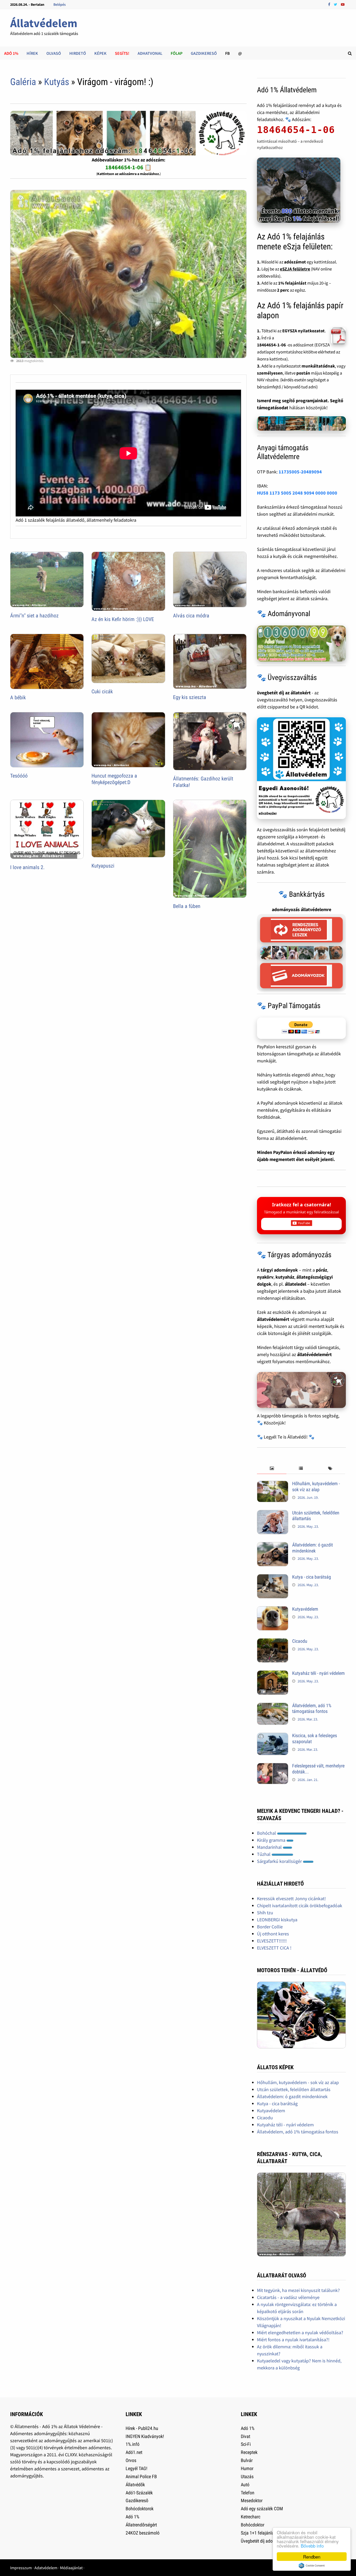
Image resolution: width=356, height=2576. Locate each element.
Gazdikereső (204, 53)
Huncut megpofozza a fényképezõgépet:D (114, 779)
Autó (245, 2485)
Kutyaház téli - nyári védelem (318, 1673)
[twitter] (336, 4)
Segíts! (122, 53)
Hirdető (78, 53)
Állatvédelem (44, 23)
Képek (100, 53)
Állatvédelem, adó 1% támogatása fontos (312, 1708)
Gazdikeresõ (137, 2500)
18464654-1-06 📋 (128, 167)
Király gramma (272, 1840)
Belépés (60, 4)
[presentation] (272, 1469)
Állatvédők (135, 2485)
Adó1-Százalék (139, 2493)
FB (228, 53)
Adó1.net (134, 2452)
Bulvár (247, 2460)
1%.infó (133, 2444)
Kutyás (57, 82)
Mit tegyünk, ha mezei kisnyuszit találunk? (298, 2290)
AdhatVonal (150, 53)
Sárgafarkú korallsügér (280, 1861)
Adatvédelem (46, 2568)
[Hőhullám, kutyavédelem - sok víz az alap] (273, 1484)
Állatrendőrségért (141, 2525)
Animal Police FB (141, 2476)
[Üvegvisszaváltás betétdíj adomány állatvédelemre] (301, 768)
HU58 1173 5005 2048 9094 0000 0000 (297, 493)
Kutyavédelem (305, 1609)
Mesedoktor (252, 2500)
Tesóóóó (19, 776)
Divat (245, 2436)
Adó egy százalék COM (262, 2509)
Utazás (247, 2476)
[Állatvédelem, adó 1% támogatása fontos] (273, 1706)
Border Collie (270, 1927)
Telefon (248, 2493)
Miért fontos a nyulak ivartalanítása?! (293, 2340)
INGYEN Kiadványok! (145, 2436)
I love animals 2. (27, 867)
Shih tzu (265, 1913)
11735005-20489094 (300, 472)
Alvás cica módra (191, 616)
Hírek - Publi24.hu (142, 2428)
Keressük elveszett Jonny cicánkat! (291, 1898)
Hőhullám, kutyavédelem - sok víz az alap (316, 1486)
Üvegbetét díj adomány (262, 2541)
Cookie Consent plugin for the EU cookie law (312, 2566)
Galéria (23, 82)
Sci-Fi (246, 2444)
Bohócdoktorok (140, 2509)
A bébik (18, 697)
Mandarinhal (270, 1847)
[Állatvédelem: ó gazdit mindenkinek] (273, 1546)
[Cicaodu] (273, 1642)
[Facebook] (330, 4)
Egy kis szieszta (190, 697)
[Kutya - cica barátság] (273, 1578)
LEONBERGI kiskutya (277, 1920)
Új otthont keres (273, 1934)
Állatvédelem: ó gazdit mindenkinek (312, 1548)
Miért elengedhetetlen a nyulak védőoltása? (300, 2333)
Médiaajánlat (71, 2568)
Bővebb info (312, 2546)
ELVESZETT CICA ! (274, 1948)
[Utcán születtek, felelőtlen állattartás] (273, 1513)
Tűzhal (264, 1854)
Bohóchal (267, 1833)
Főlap (177, 53)
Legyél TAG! (136, 2468)
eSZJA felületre (295, 269)
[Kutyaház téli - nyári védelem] (273, 1674)
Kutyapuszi (103, 866)
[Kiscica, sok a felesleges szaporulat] (273, 1736)
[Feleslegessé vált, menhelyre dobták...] (273, 1767)
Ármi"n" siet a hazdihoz (34, 616)
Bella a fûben (187, 906)
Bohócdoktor (253, 2525)
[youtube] (343, 4)
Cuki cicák (102, 691)
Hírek (32, 53)
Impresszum (21, 2568)
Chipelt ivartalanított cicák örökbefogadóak (300, 1906)
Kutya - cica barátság (312, 1577)
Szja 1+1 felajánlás (258, 2533)
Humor (247, 2468)
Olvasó (54, 53)
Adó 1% (11, 53)
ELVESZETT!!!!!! (272, 1941)
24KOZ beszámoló (143, 2533)
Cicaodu (300, 1641)
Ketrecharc (251, 2517)
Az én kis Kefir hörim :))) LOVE (123, 619)
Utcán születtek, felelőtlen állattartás (294, 2089)
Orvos (131, 2460)
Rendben (312, 2557)
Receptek (249, 2452)
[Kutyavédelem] (273, 1610)
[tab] (272, 1469)
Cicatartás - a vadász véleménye (288, 2297)
